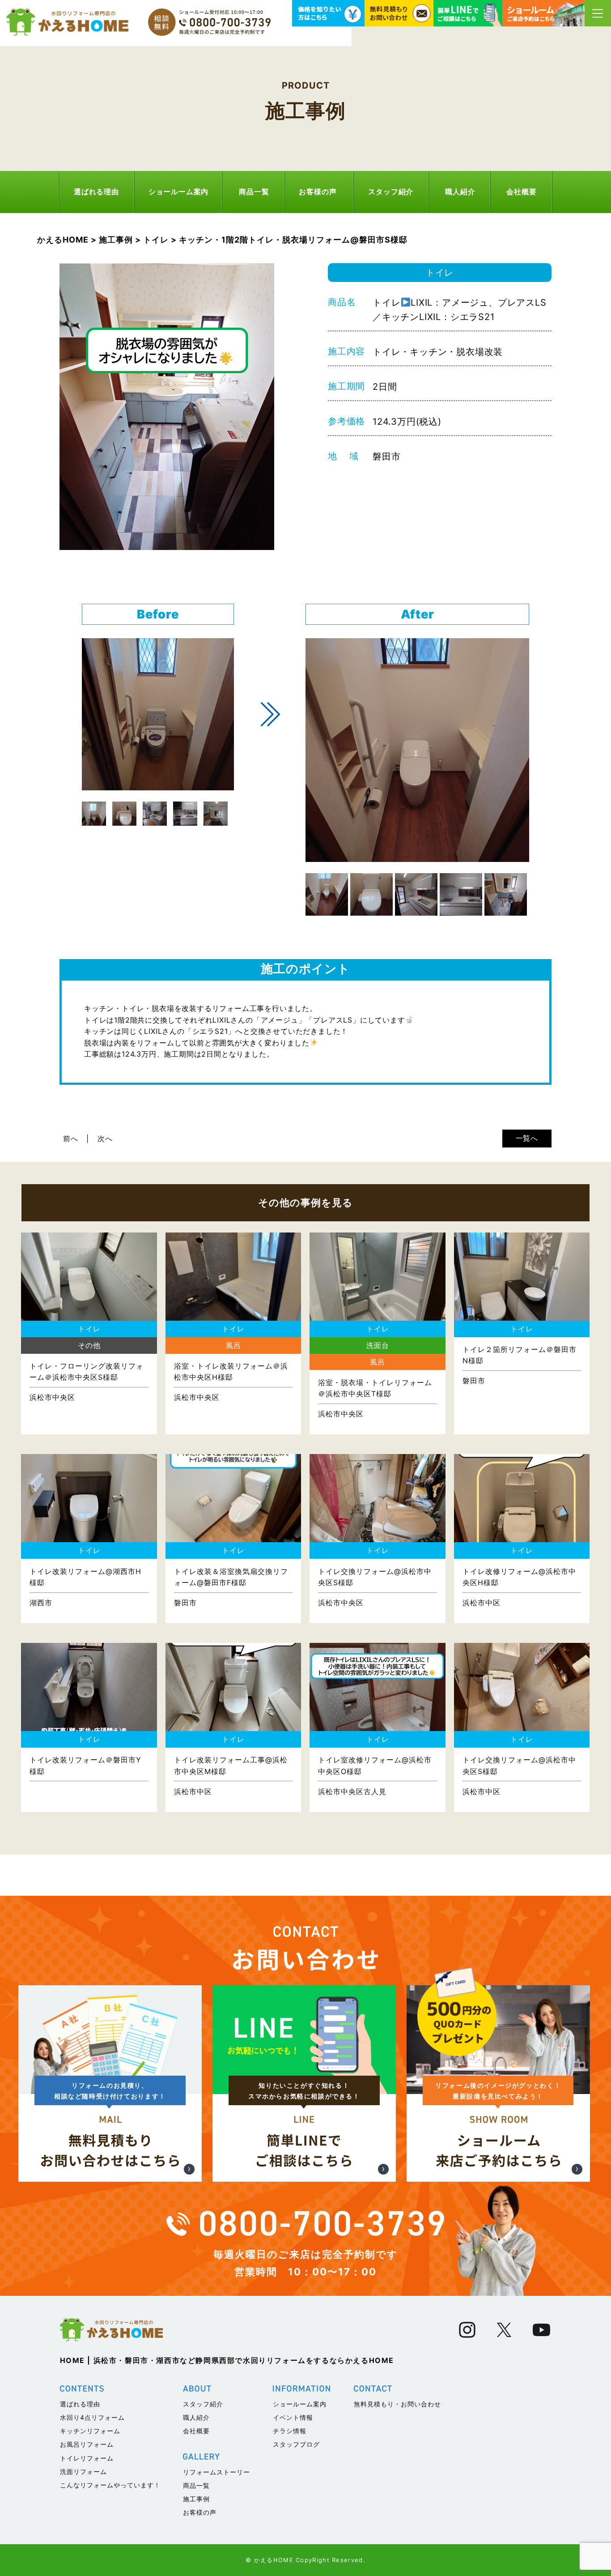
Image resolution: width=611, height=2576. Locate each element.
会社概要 (521, 192)
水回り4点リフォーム (92, 2417)
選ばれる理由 (96, 192)
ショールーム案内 (178, 192)
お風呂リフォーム (87, 2444)
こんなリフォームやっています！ (110, 2485)
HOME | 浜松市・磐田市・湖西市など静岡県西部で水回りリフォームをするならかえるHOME (227, 2360)
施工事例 (196, 2499)
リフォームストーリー (216, 2472)
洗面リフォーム (83, 2472)
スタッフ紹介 (391, 192)
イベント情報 (293, 2417)
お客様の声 (318, 192)
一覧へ (527, 1138)
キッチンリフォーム (90, 2431)
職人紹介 (460, 192)
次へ (105, 1139)
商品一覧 (254, 192)
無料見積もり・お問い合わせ (397, 2404)
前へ (71, 1139)
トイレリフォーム (87, 2458)
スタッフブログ (296, 2444)
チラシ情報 (290, 2431)
